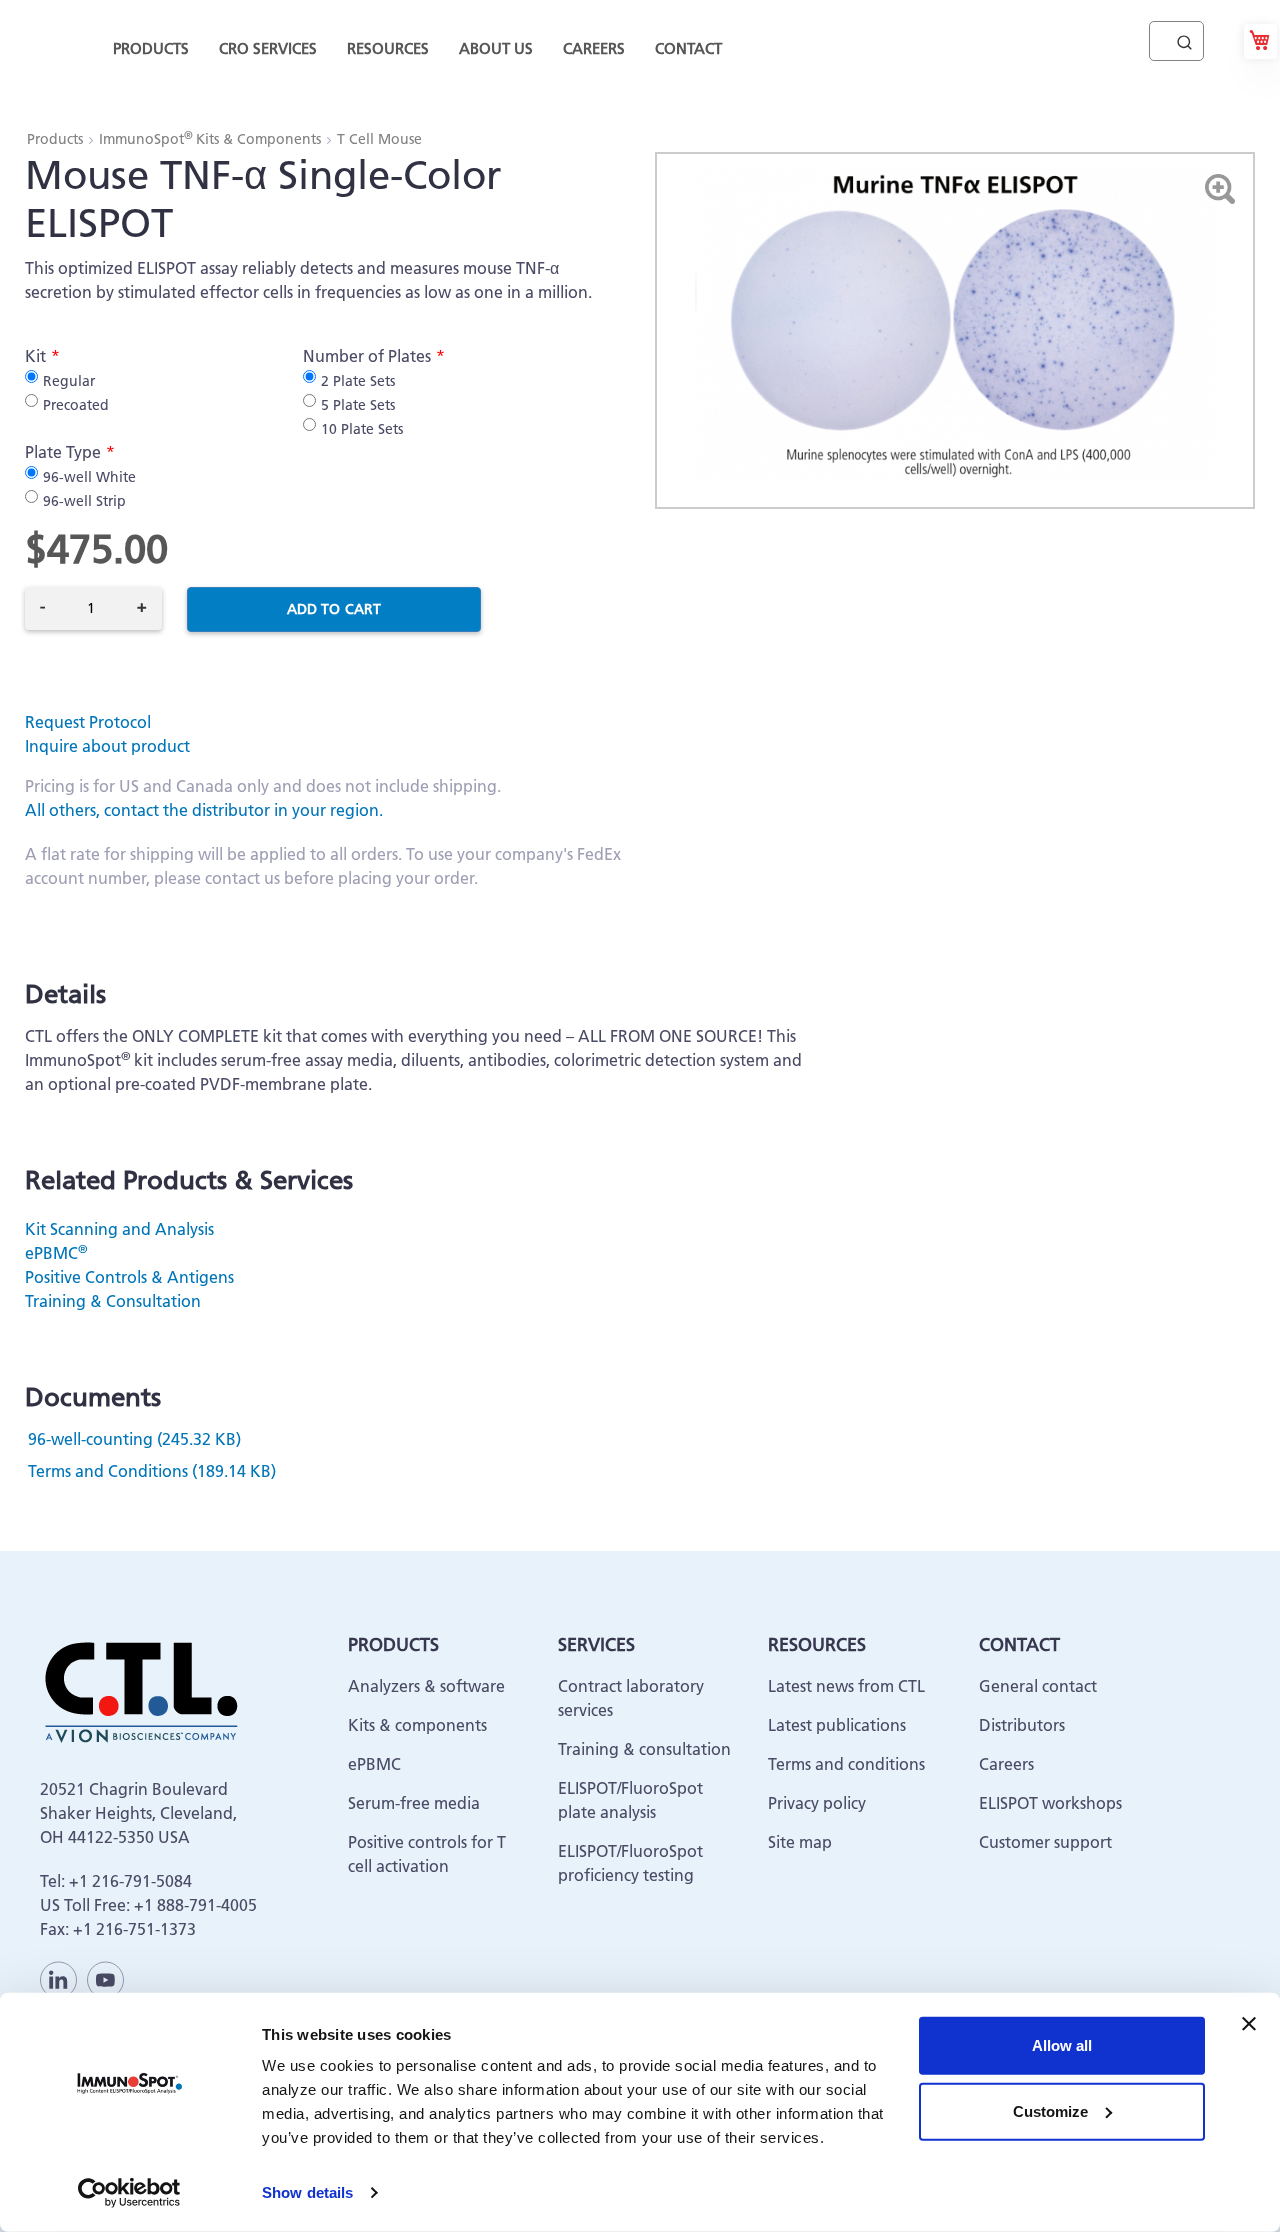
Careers (1006, 1764)
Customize (1050, 2110)
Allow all (1062, 2045)
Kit (35, 356)
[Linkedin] (58, 1979)
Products (57, 139)
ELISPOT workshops (1050, 1803)
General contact (1038, 1686)
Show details (307, 2192)
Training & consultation (644, 1749)
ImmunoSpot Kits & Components (212, 139)
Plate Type (63, 452)
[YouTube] (105, 1979)
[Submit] (1184, 37)
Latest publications (837, 1725)
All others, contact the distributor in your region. (204, 810)
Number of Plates (367, 356)
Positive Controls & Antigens (129, 1277)
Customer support (1045, 1842)
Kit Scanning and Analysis (119, 1229)
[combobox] (1176, 41)
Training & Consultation (113, 1301)
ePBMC (56, 1253)
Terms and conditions (846, 1764)
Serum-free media (414, 1803)
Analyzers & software (426, 1686)
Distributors (1022, 1725)
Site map (800, 1842)
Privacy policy (817, 1803)
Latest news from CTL (846, 1686)
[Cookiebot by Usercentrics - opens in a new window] (129, 2193)
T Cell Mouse (379, 139)
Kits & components (417, 1725)
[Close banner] (1249, 2024)
